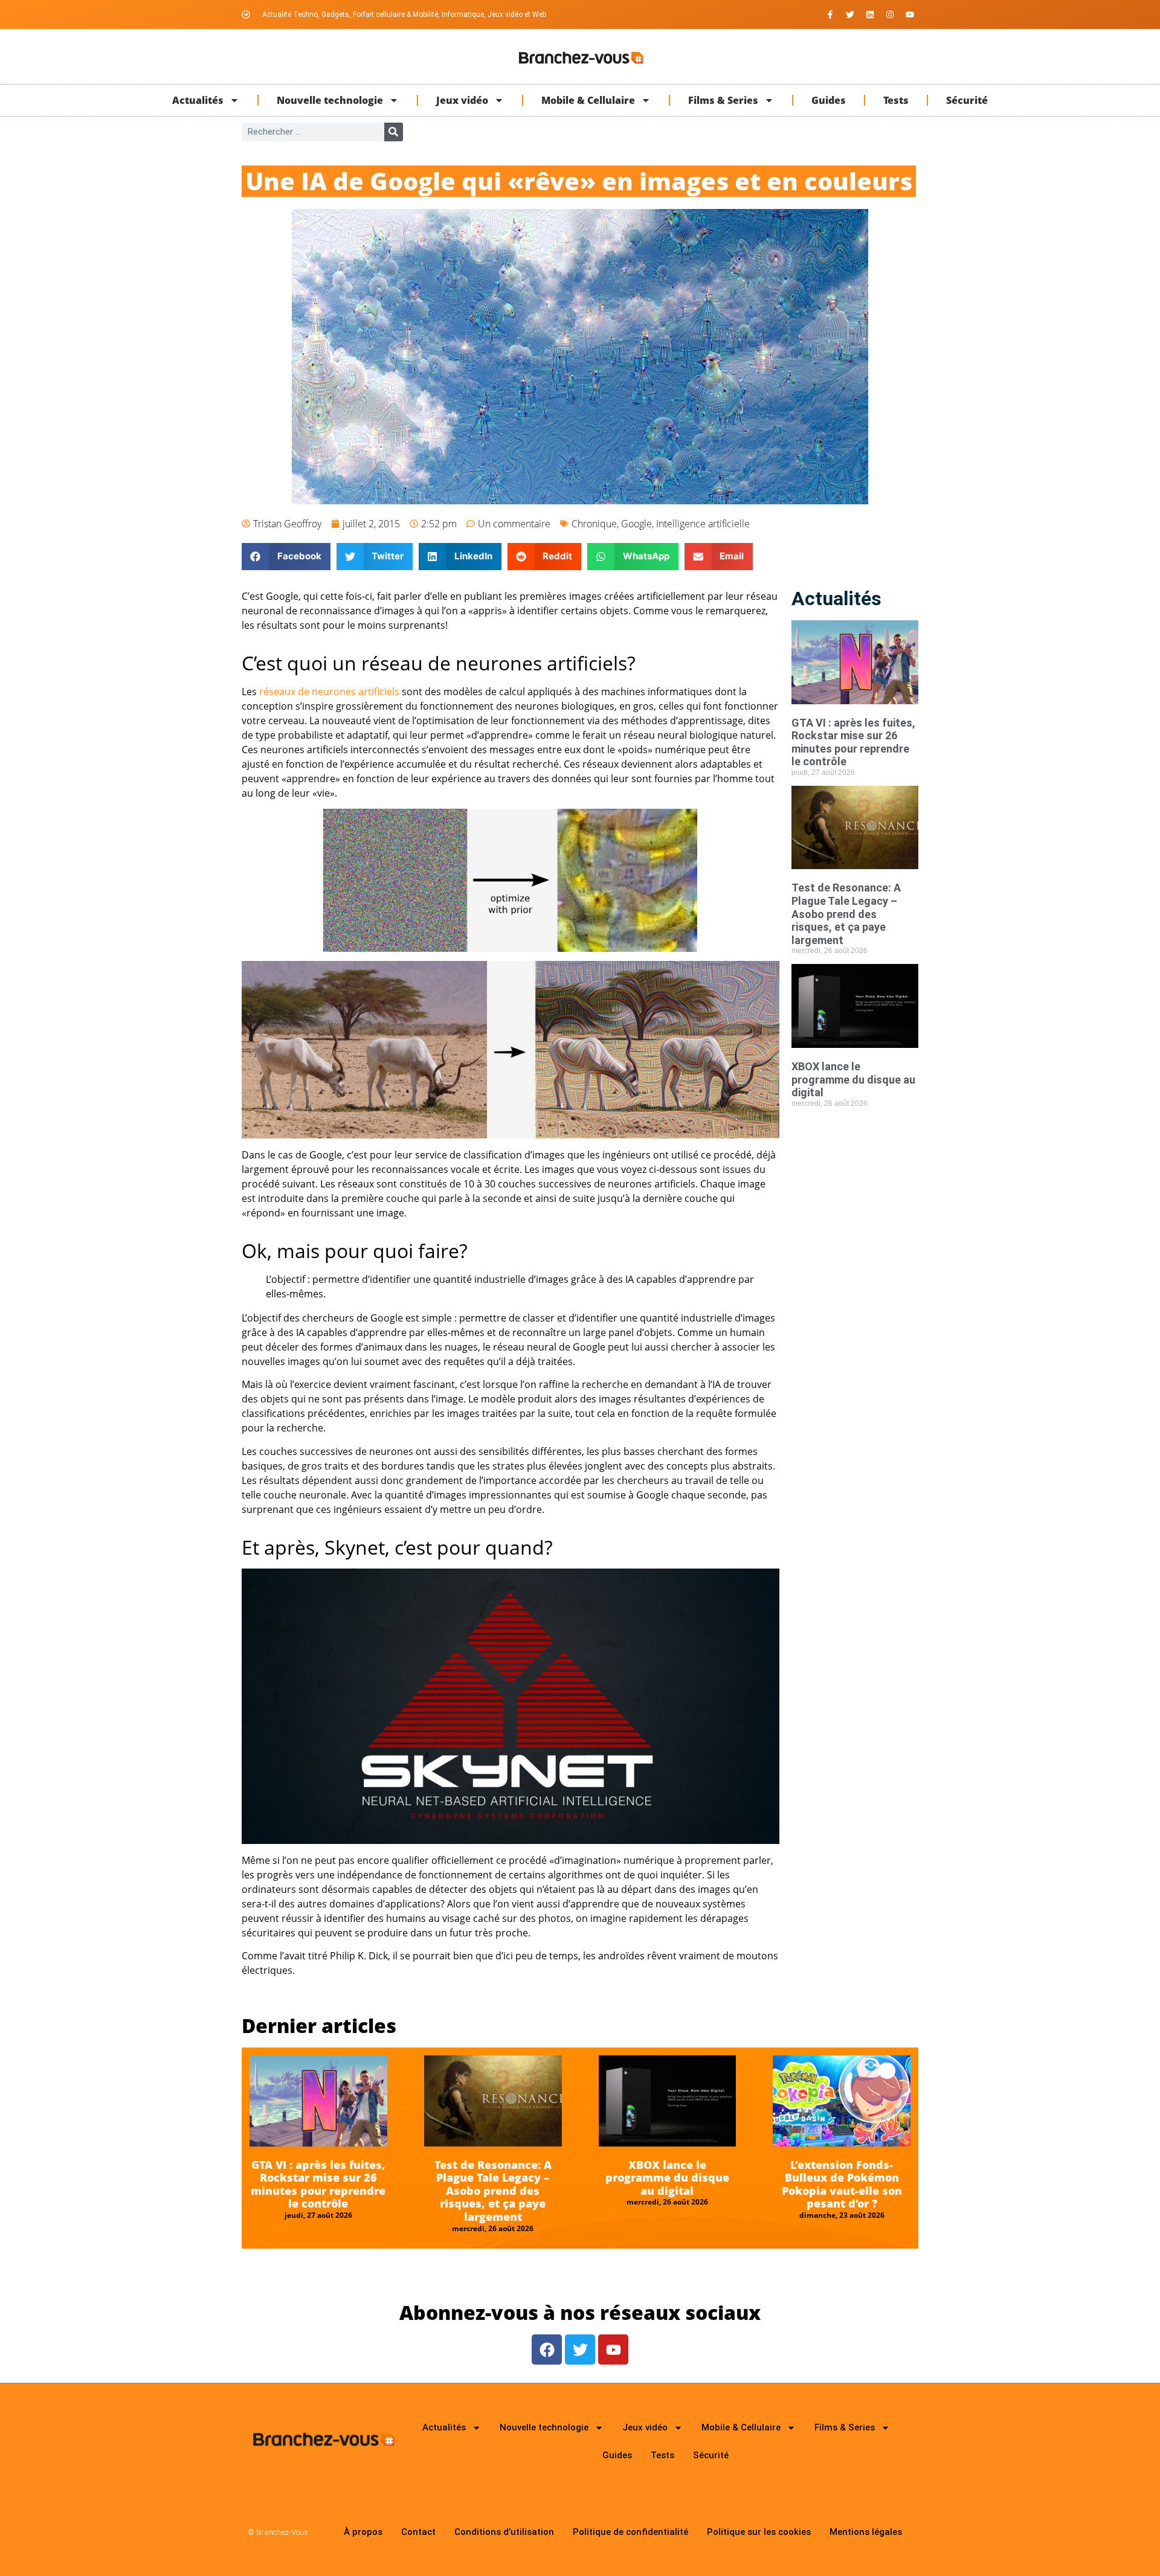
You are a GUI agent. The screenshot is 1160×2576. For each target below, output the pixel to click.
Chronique (594, 524)
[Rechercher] (394, 132)
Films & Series (723, 100)
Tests (896, 100)
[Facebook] (547, 2350)
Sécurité (967, 100)
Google (636, 524)
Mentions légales (866, 2532)
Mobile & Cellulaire (588, 100)
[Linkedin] (870, 14)
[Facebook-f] (830, 14)
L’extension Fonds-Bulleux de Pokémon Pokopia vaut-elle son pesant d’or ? (842, 2184)
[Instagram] (890, 14)
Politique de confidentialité (630, 2532)
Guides (829, 100)
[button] (286, 557)
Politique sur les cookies (759, 2532)
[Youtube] (910, 14)
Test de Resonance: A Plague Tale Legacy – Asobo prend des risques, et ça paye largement (846, 914)
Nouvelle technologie (330, 100)
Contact (418, 2532)
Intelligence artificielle (703, 524)
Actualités (198, 100)
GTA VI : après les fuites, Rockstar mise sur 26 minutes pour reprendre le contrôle (853, 742)
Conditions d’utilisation (504, 2532)
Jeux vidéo (462, 100)
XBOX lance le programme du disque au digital (853, 1079)
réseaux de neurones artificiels (329, 692)
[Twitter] (850, 14)
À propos (363, 2532)
